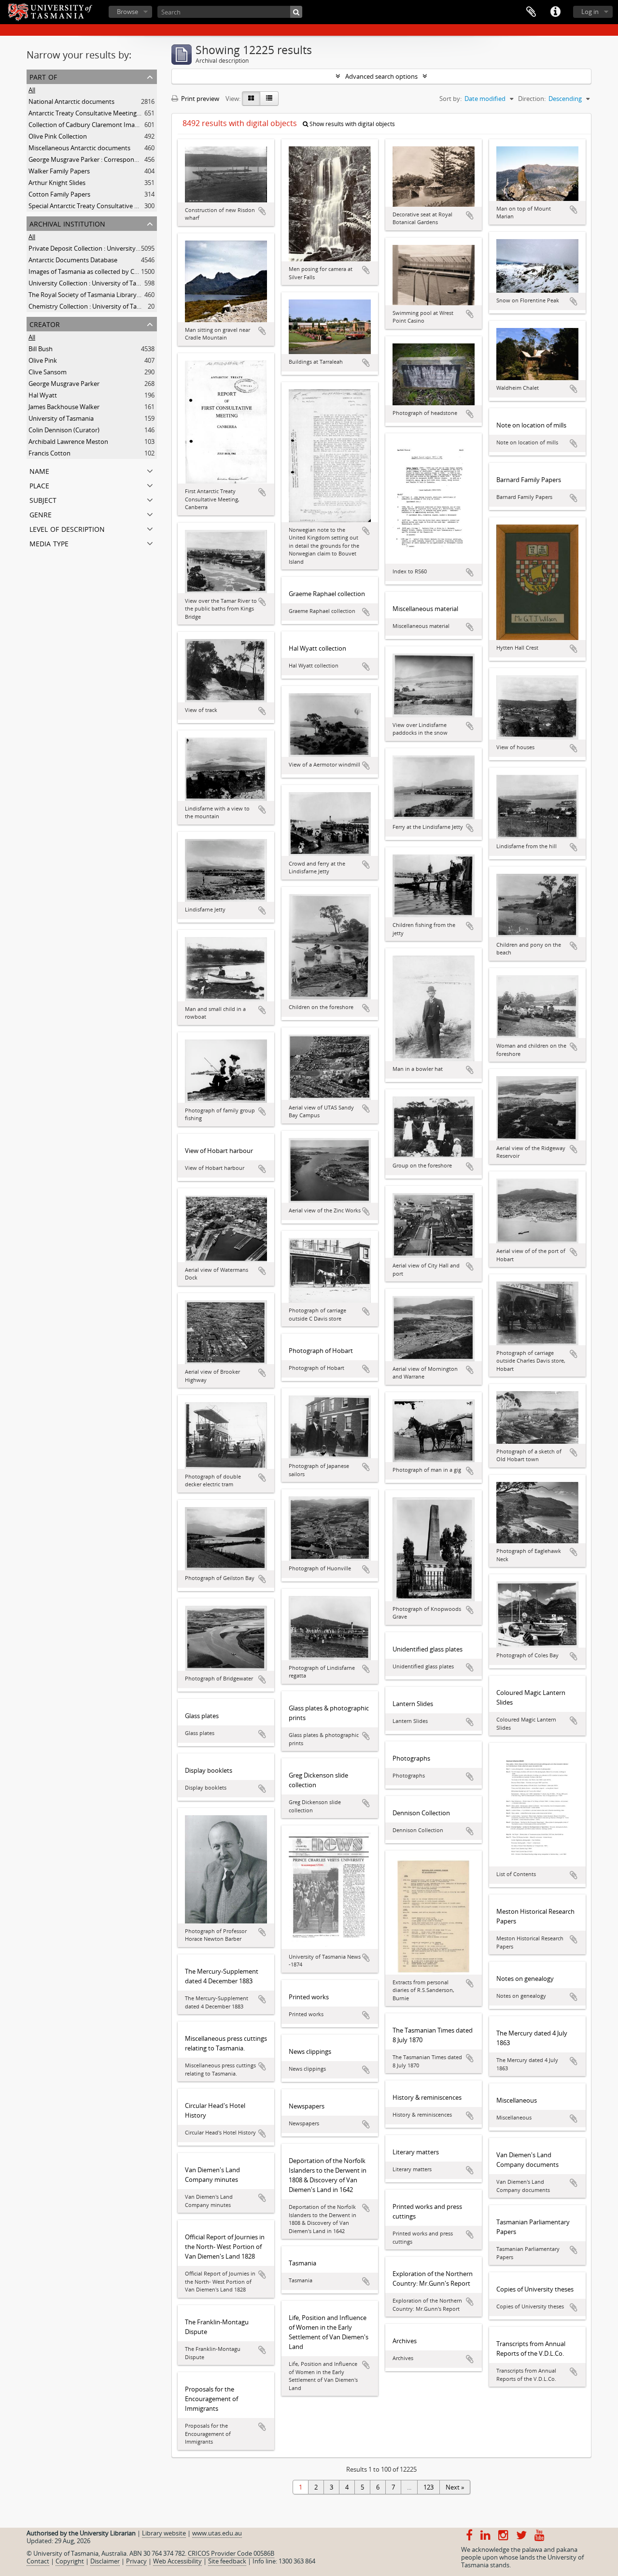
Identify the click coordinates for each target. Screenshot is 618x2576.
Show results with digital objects (351, 124)
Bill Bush (41, 349)
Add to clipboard (262, 211)
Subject (43, 499)
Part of (43, 76)
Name (39, 470)
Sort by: (450, 99)
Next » (455, 2487)
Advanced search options (381, 76)
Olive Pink (43, 360)
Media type (49, 543)
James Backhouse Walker (64, 407)
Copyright (70, 2561)
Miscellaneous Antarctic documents (79, 148)
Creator (45, 323)
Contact (38, 2561)
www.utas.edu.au (217, 2533)
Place (39, 485)
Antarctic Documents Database (73, 260)
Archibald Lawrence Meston (68, 441)
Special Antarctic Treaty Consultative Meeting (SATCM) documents (123, 206)
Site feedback (227, 2561)
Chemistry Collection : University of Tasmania (93, 306)
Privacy (136, 2561)
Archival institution (67, 223)
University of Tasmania (61, 418)
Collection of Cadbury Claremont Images (86, 125)
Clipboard (531, 12)
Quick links (555, 12)
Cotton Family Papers (59, 194)
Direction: (532, 99)
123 (428, 2487)
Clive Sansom (48, 372)
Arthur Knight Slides (57, 183)
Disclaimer (105, 2561)
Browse (127, 12)
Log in (590, 12)
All (32, 90)
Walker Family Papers (59, 171)
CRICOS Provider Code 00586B (231, 2553)
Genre (41, 514)
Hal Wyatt (43, 395)
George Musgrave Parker (64, 384)
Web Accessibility (177, 2561)
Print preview (199, 99)
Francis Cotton (49, 453)
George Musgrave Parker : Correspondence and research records (121, 159)
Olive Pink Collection (58, 136)
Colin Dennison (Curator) (64, 430)
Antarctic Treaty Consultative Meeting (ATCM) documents (111, 113)
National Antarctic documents (71, 101)
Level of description (67, 528)
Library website (164, 2533)
